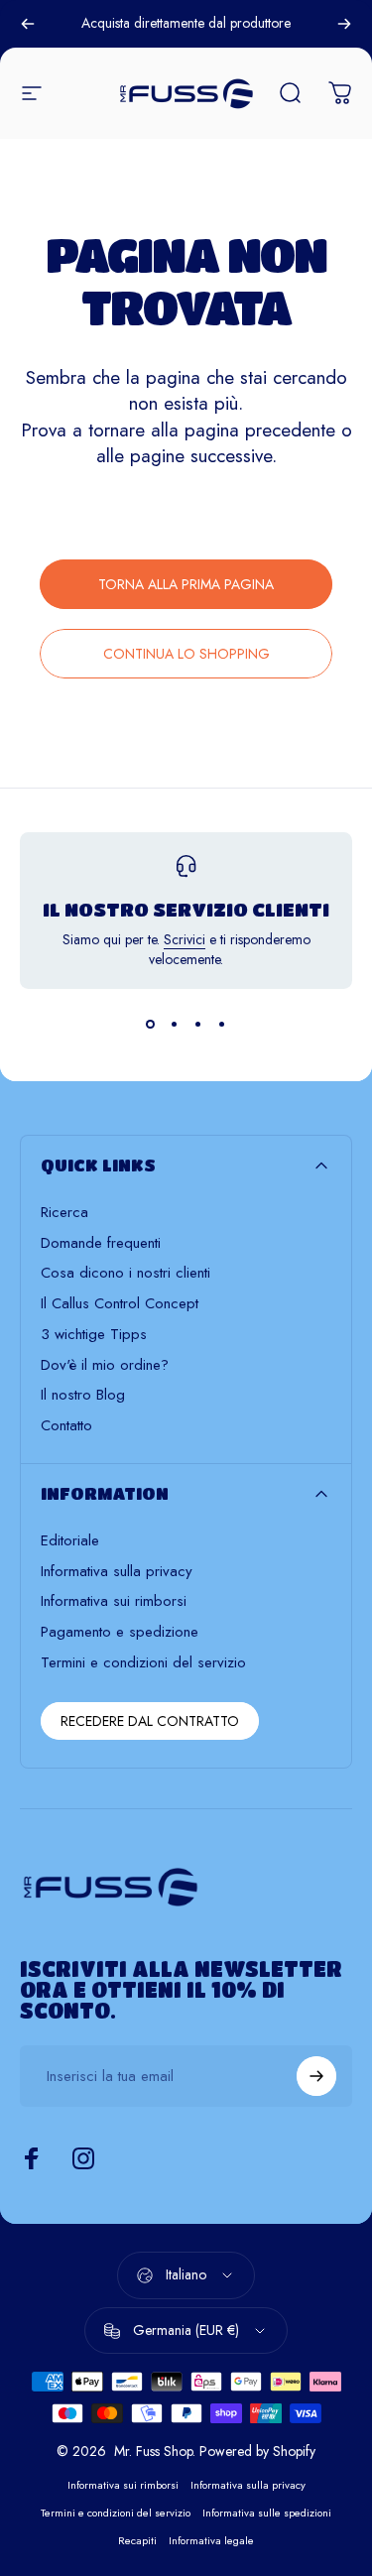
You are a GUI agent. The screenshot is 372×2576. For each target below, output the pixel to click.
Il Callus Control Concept (120, 1304)
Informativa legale (211, 2540)
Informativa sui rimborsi (114, 1601)
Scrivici (185, 939)
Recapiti (137, 2540)
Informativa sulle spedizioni (267, 2513)
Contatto (66, 1426)
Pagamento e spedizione (120, 1632)
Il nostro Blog (83, 1395)
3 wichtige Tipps (94, 1335)
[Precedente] (28, 24)
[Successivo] (344, 24)
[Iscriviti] (316, 2076)
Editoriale (70, 1541)
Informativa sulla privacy (117, 1572)
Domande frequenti (101, 1243)
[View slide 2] (175, 1025)
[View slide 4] (222, 1025)
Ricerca (64, 1213)
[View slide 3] (198, 1025)
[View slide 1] (151, 1025)
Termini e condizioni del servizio (143, 1663)
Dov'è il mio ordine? (105, 1365)
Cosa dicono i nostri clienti (125, 1273)
